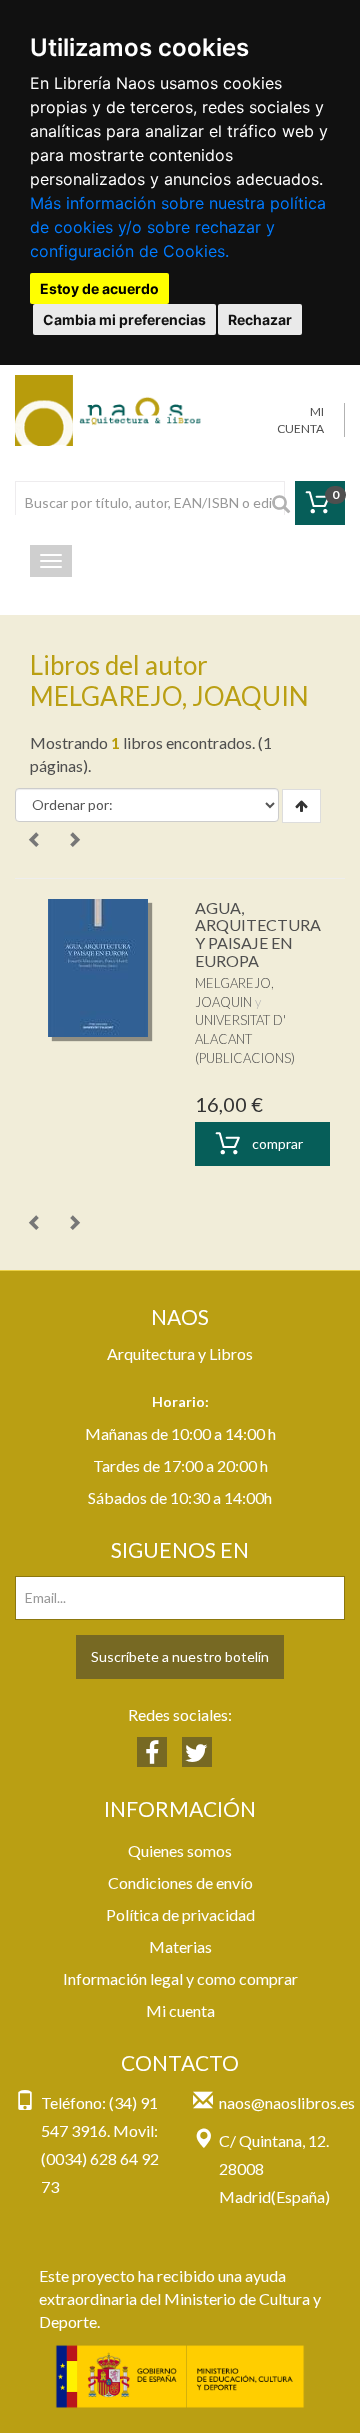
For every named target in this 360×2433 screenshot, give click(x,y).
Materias (180, 1946)
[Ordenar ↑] (301, 806)
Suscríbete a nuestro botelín (180, 1656)
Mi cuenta (180, 2010)
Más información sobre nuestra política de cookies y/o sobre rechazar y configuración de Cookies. (178, 227)
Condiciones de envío (180, 1882)
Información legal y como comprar (180, 1978)
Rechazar (260, 319)
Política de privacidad (180, 1914)
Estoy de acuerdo (99, 288)
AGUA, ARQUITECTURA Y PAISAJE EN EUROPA (258, 934)
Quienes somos (180, 1850)
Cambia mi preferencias (124, 319)
